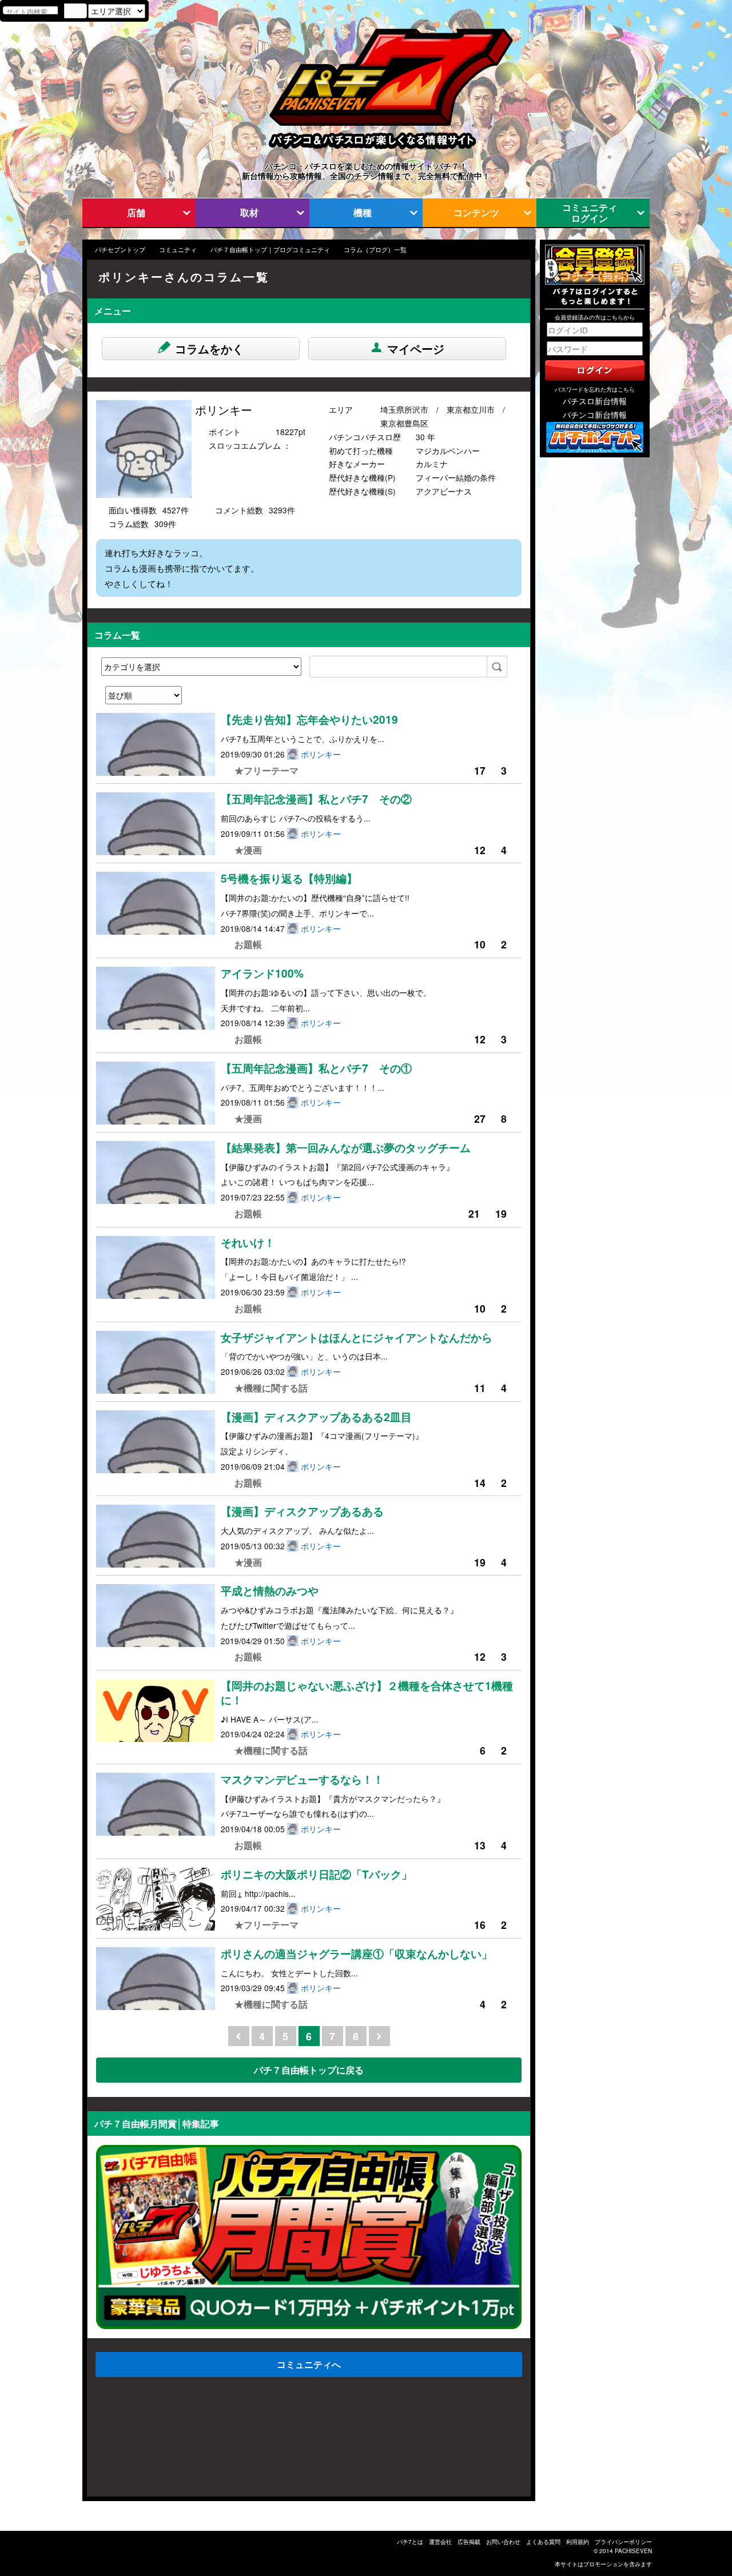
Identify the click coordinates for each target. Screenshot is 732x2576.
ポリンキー (321, 754)
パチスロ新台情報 (595, 401)
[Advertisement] (142, 2440)
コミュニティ (178, 250)
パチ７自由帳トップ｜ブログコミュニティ (270, 250)
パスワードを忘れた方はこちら (595, 389)
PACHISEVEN (633, 2551)
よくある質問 (543, 2542)
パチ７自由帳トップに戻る (309, 2070)
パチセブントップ (120, 250)
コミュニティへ (309, 2364)
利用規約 (578, 2542)
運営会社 (440, 2542)
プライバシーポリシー (623, 2542)
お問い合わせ (503, 2542)
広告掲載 (469, 2542)
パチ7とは (410, 2542)
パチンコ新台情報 (595, 414)
